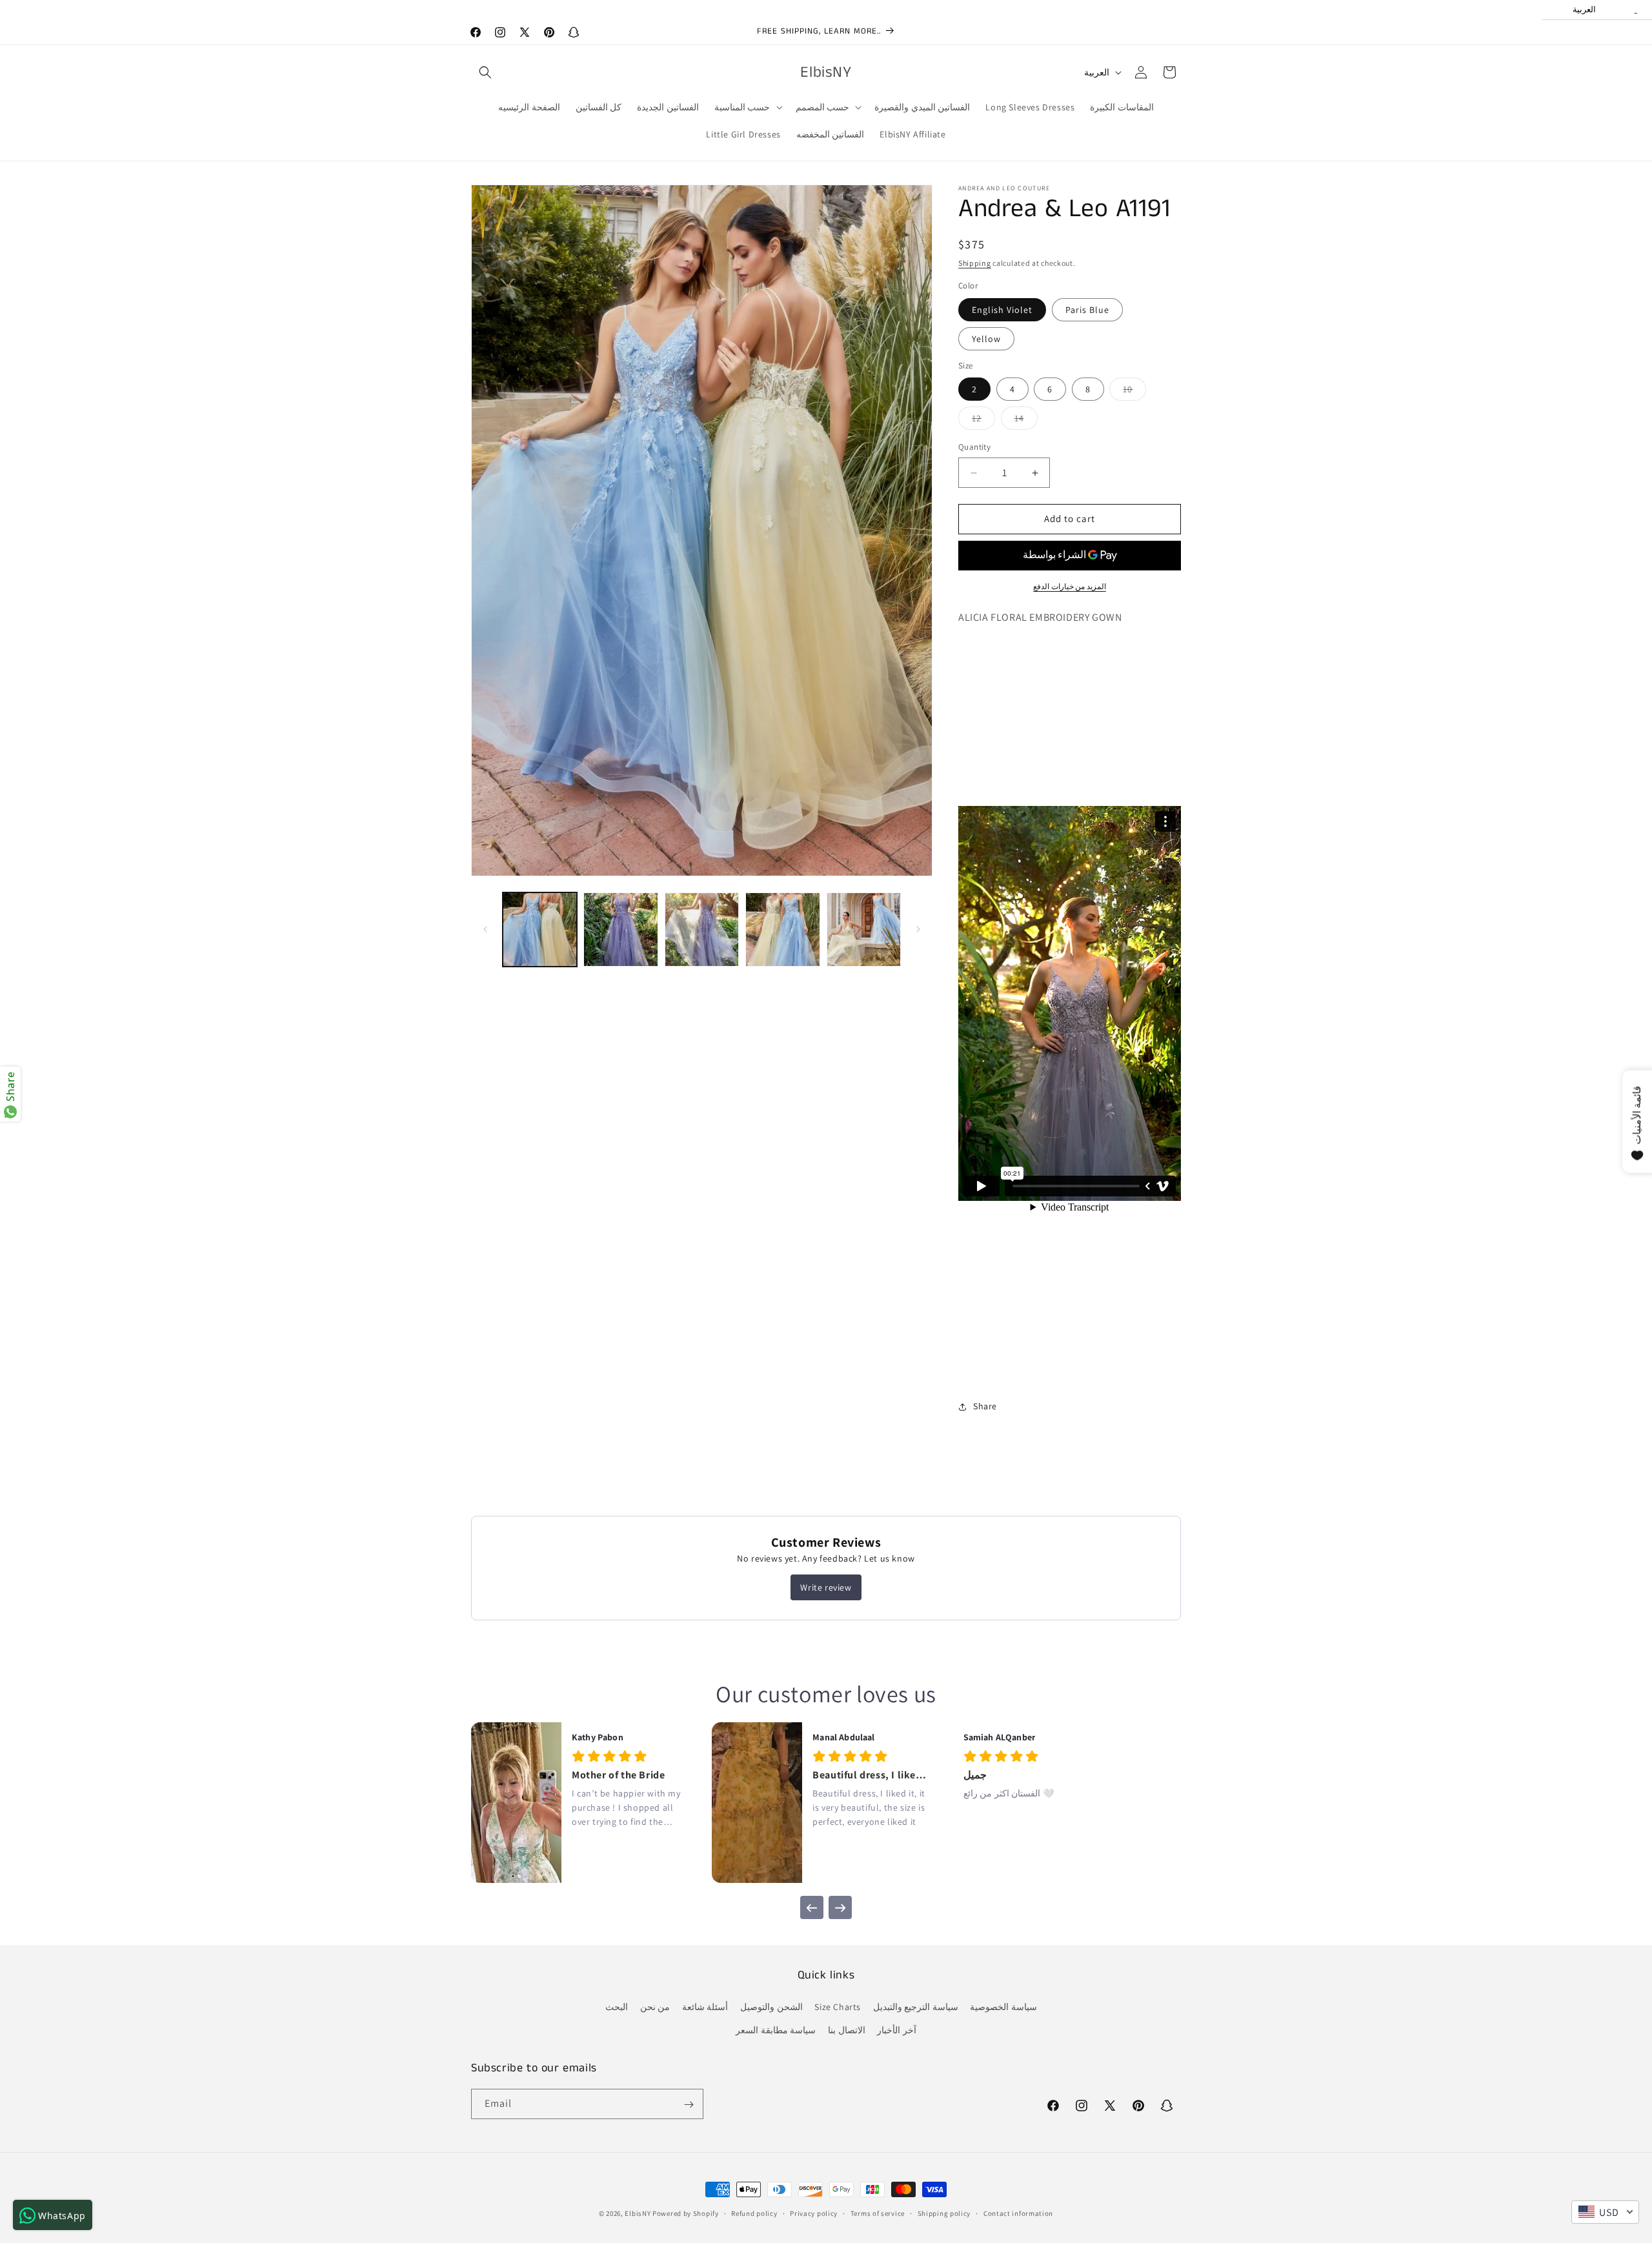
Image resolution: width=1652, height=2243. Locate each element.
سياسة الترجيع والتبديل (916, 2007)
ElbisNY (638, 2213)
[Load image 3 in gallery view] (702, 930)
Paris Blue (1087, 310)
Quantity (974, 448)
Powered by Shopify (686, 2213)
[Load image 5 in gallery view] (864, 930)
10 (1134, 392)
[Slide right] (918, 929)
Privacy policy (814, 2213)
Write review (826, 1587)
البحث (617, 2007)
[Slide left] (485, 929)
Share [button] (985, 1406)
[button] (485, 72)
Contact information (1018, 2213)
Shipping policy (944, 2213)
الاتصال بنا (847, 2030)
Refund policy (754, 2213)
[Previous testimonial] (812, 1907)
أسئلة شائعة (705, 2007)
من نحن (655, 2007)
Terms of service (878, 2213)
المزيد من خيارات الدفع (1070, 586)
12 (983, 421)
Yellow (986, 339)
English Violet (1002, 310)
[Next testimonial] (840, 1907)
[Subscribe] (689, 2105)
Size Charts (838, 2007)
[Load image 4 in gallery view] (782, 930)
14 (1026, 421)
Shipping (975, 263)
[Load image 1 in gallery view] (540, 930)
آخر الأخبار (897, 2030)
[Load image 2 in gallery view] (620, 930)
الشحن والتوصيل (771, 2007)
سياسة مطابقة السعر (776, 2030)
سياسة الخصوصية (1003, 2007)
